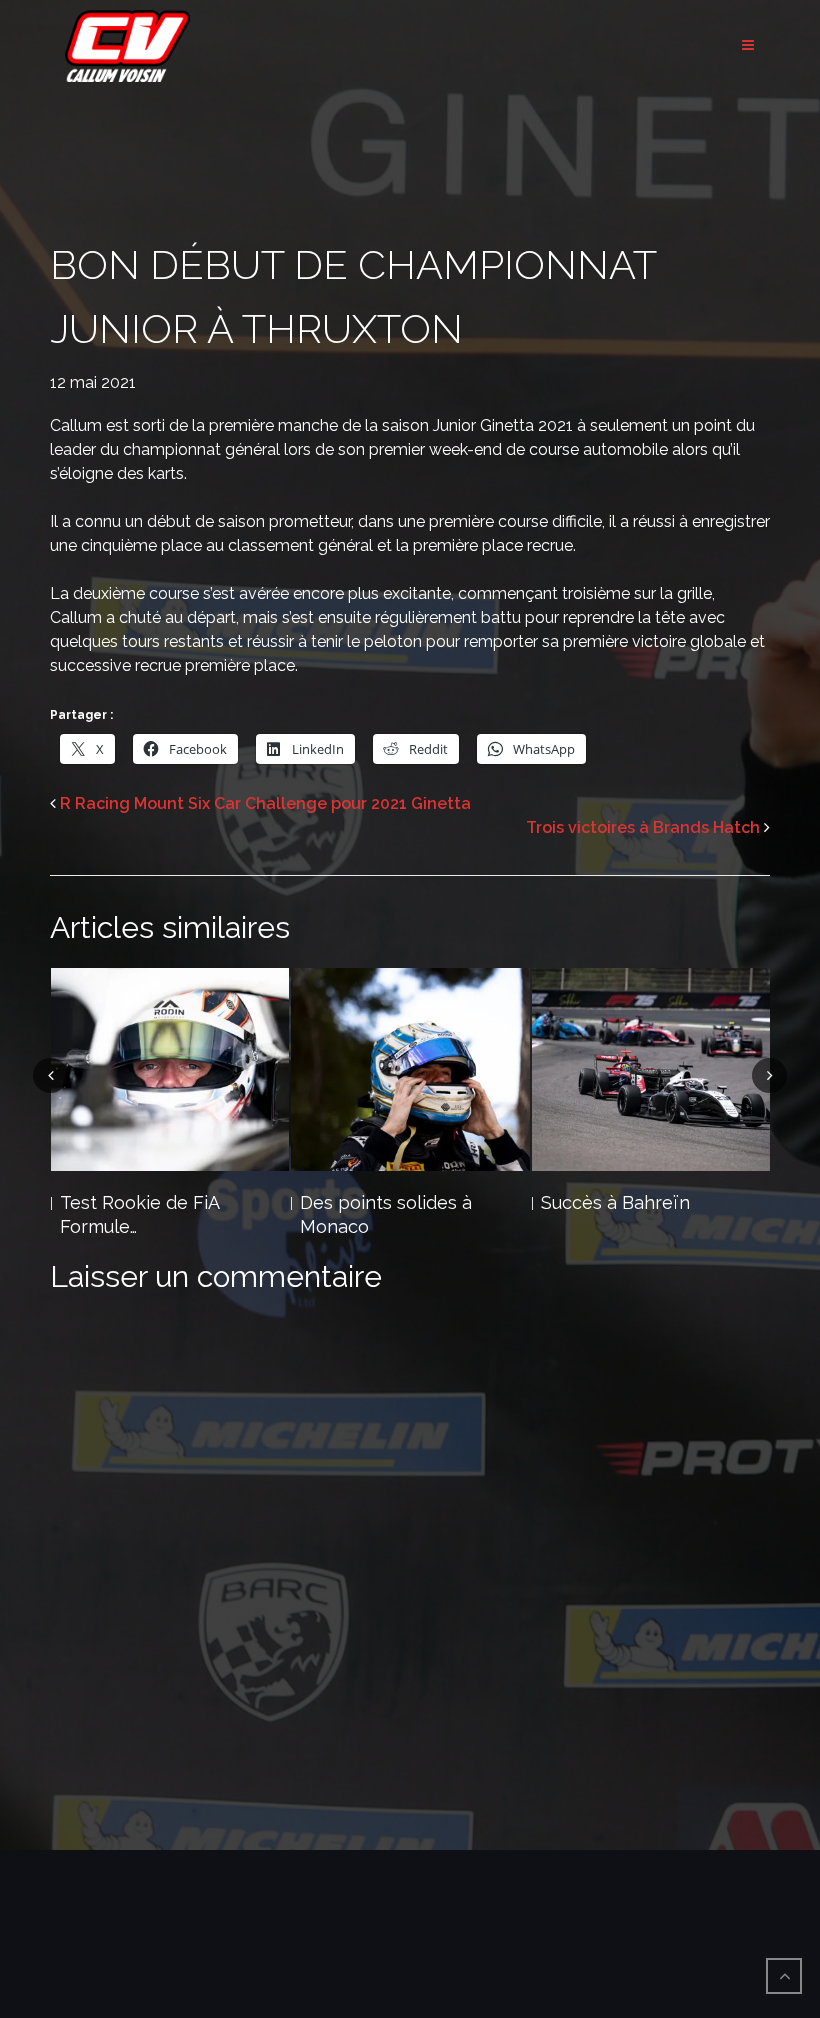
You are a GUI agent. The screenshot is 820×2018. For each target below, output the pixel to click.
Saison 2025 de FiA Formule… (620, 1214)
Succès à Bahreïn (374, 1202)
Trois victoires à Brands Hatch (643, 827)
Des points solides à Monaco (145, 1214)
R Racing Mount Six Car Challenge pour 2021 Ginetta (265, 803)
